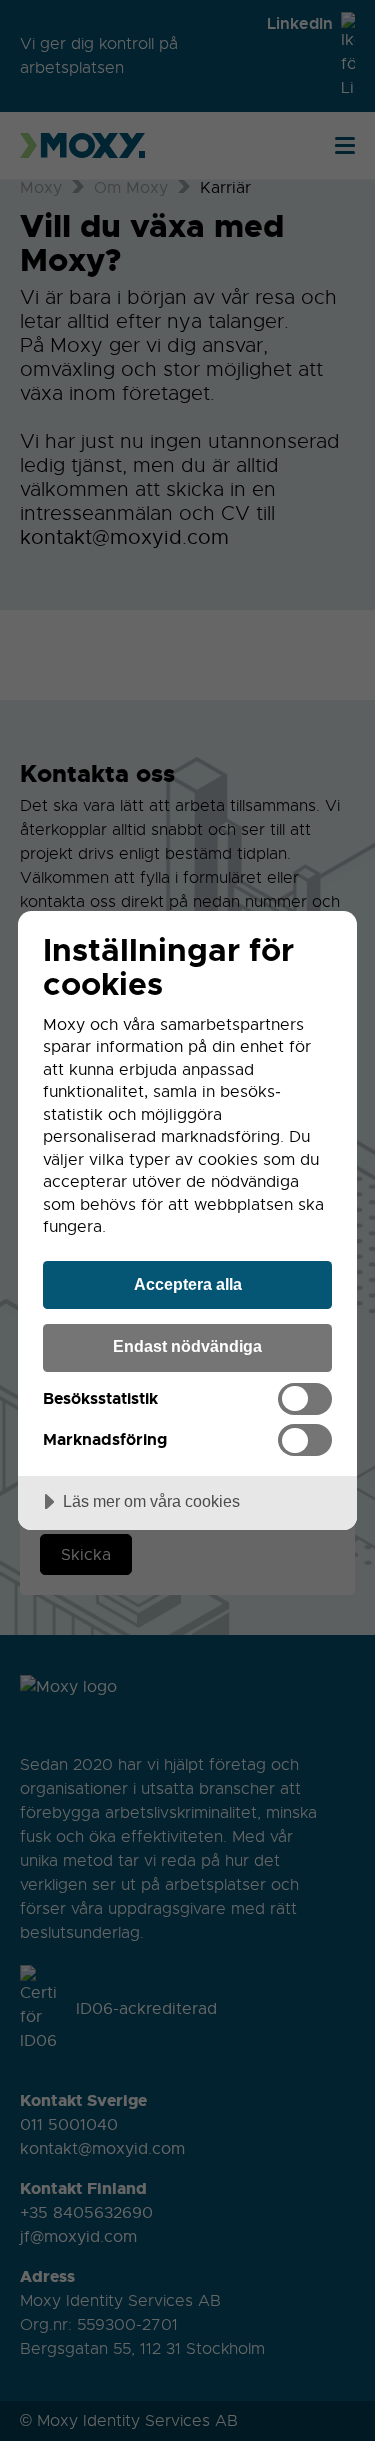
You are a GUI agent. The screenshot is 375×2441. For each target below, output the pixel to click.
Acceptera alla (188, 1284)
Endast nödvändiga (187, 1346)
